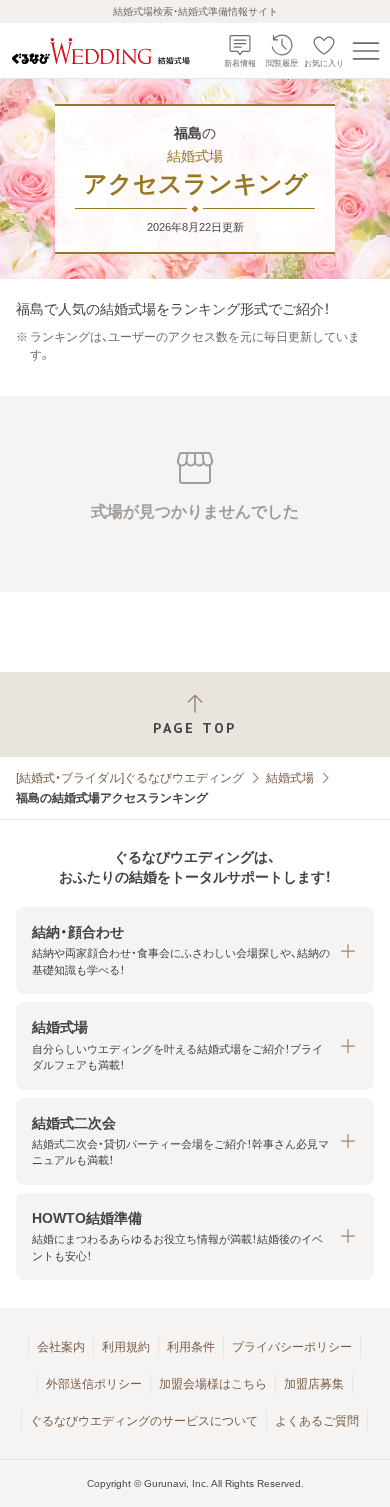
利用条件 (191, 1347)
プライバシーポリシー (292, 1347)
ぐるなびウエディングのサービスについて (144, 1421)
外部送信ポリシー (94, 1384)
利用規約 (126, 1347)
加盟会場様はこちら (213, 1384)
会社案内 (61, 1347)
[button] (195, 950)
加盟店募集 (314, 1384)
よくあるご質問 (317, 1421)
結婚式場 (290, 778)
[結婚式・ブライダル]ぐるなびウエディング (130, 778)
